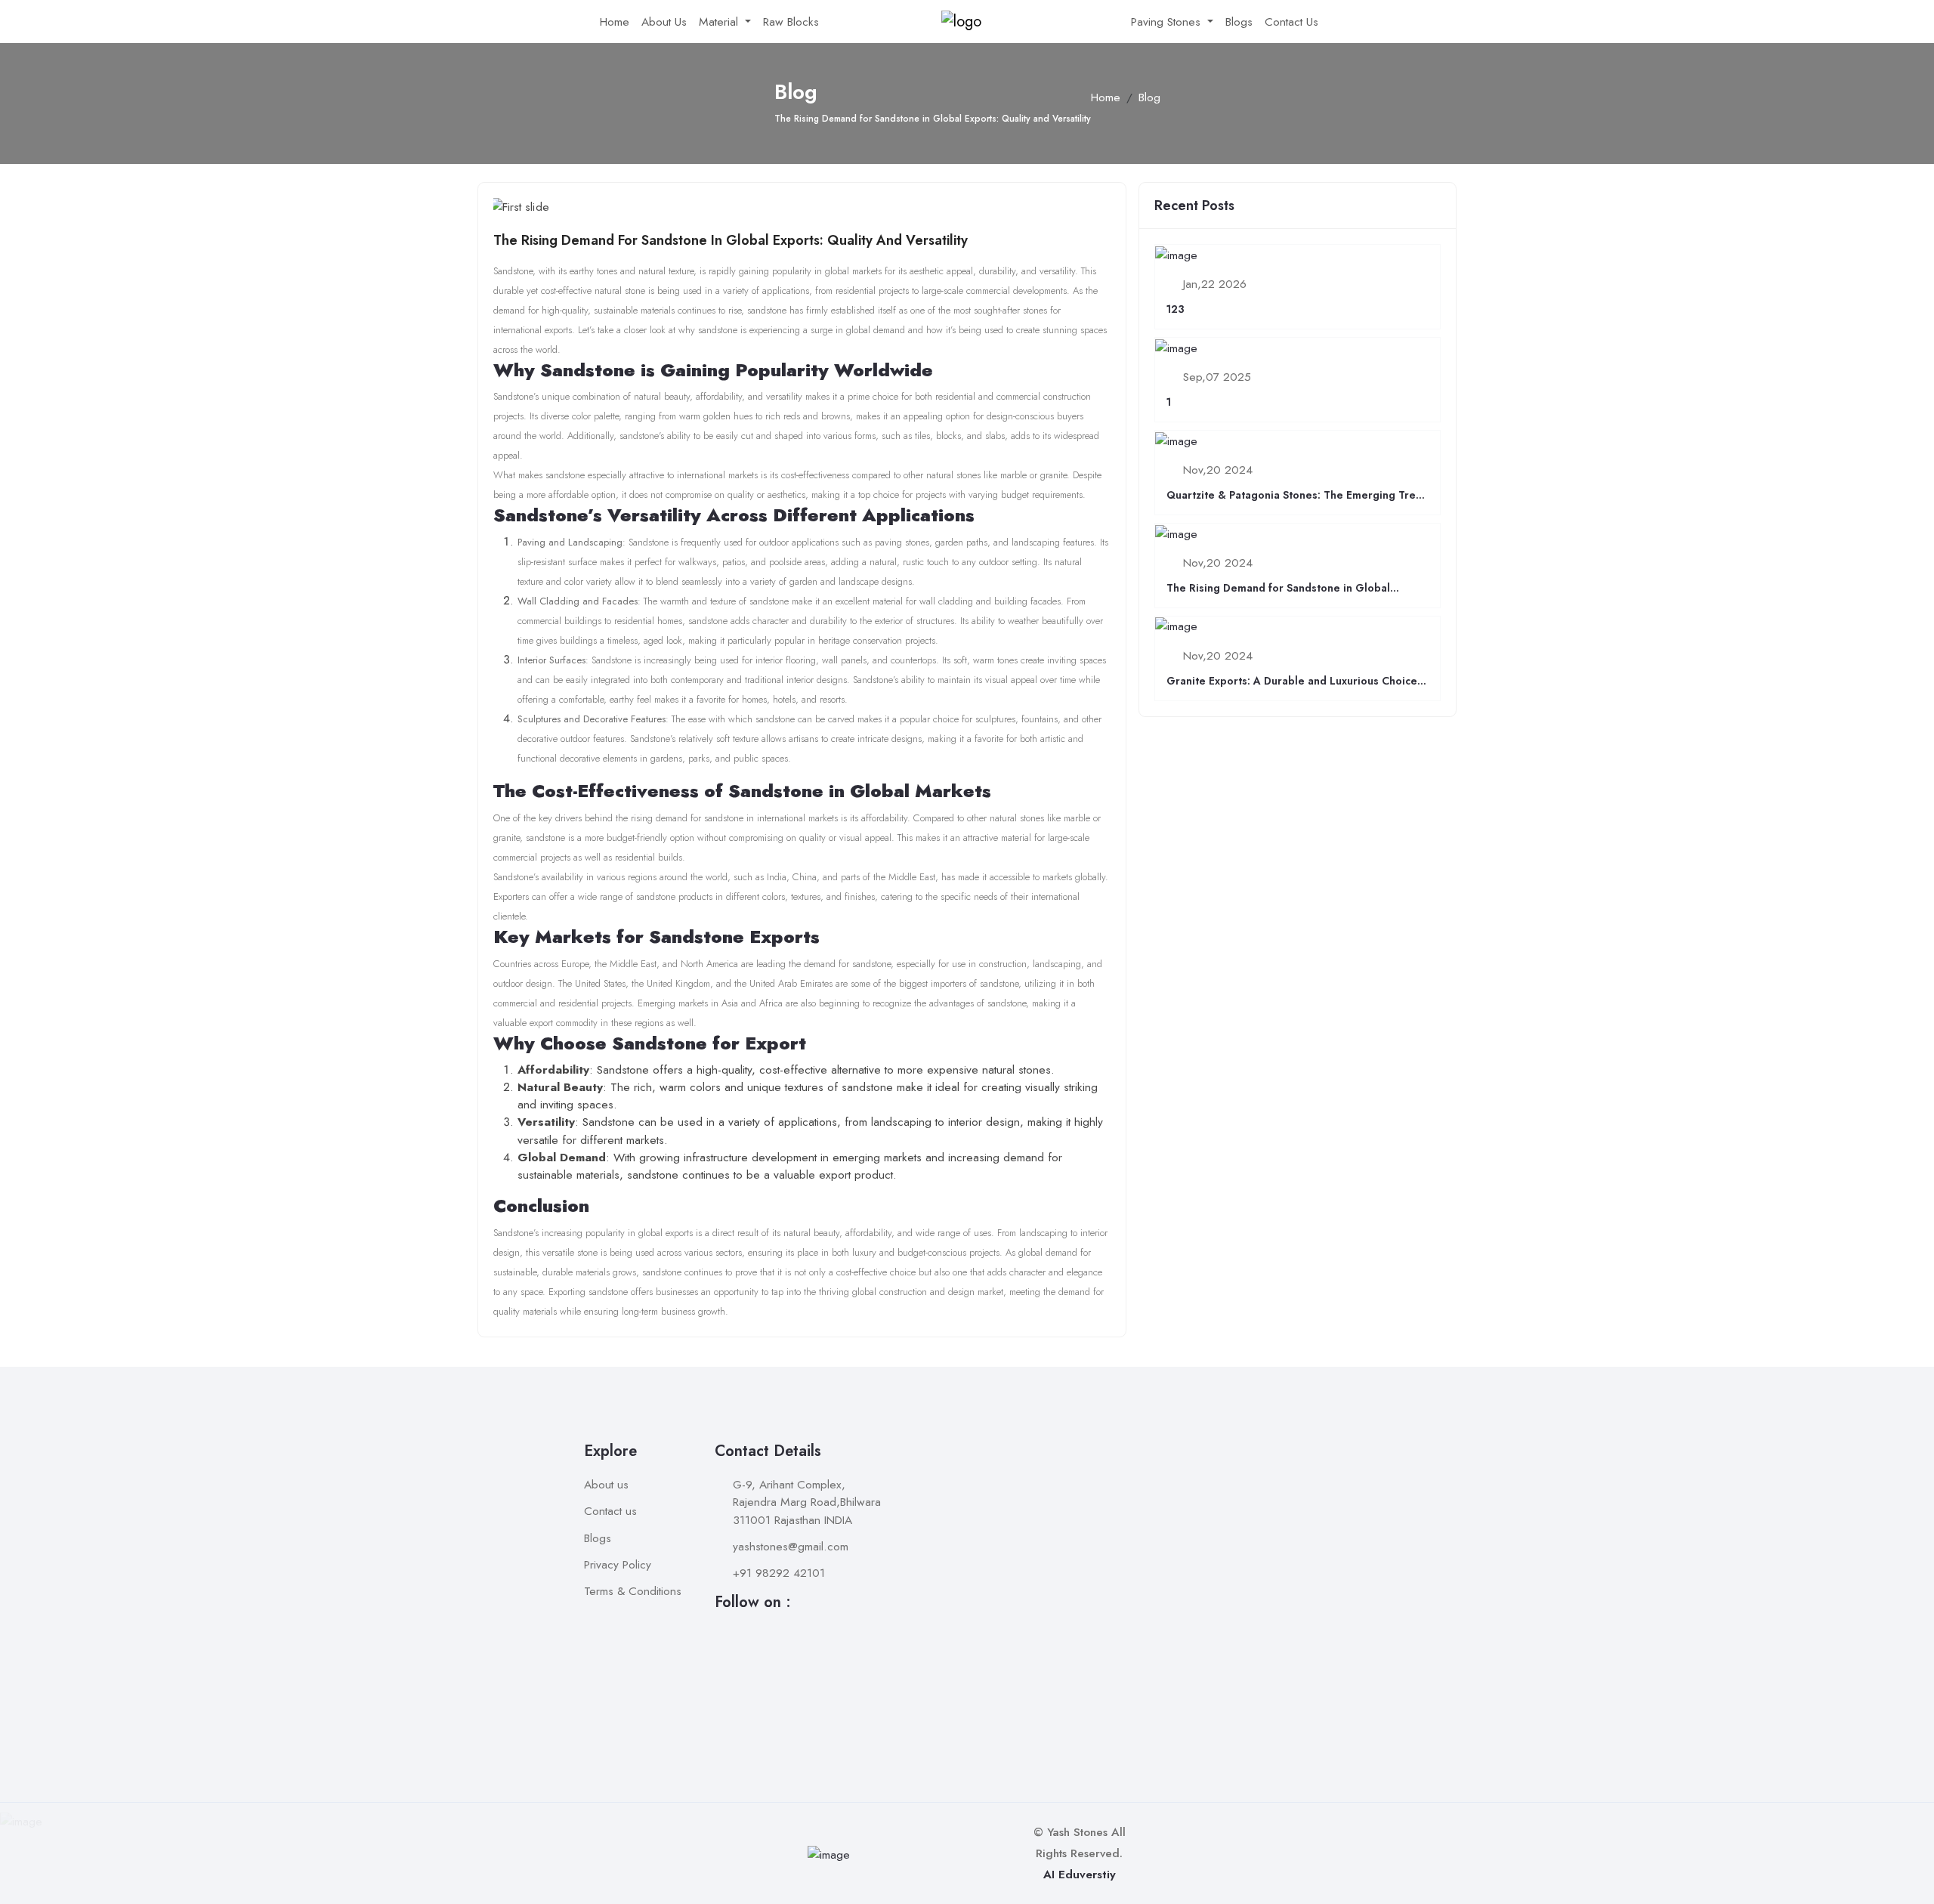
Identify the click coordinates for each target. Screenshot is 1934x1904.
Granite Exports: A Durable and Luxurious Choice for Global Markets (1292, 688)
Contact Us (1291, 22)
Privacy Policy (618, 1564)
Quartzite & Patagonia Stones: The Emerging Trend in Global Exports (1298, 502)
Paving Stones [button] (1168, 22)
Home (615, 22)
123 (1176, 309)
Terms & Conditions (633, 1591)
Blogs (1239, 22)
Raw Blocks (791, 22)
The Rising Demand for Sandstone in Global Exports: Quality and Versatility (731, 240)
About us (606, 1484)
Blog (1149, 97)
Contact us (610, 1511)
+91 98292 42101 (779, 1573)
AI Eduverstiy (1080, 1874)
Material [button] (720, 22)
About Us (664, 22)
